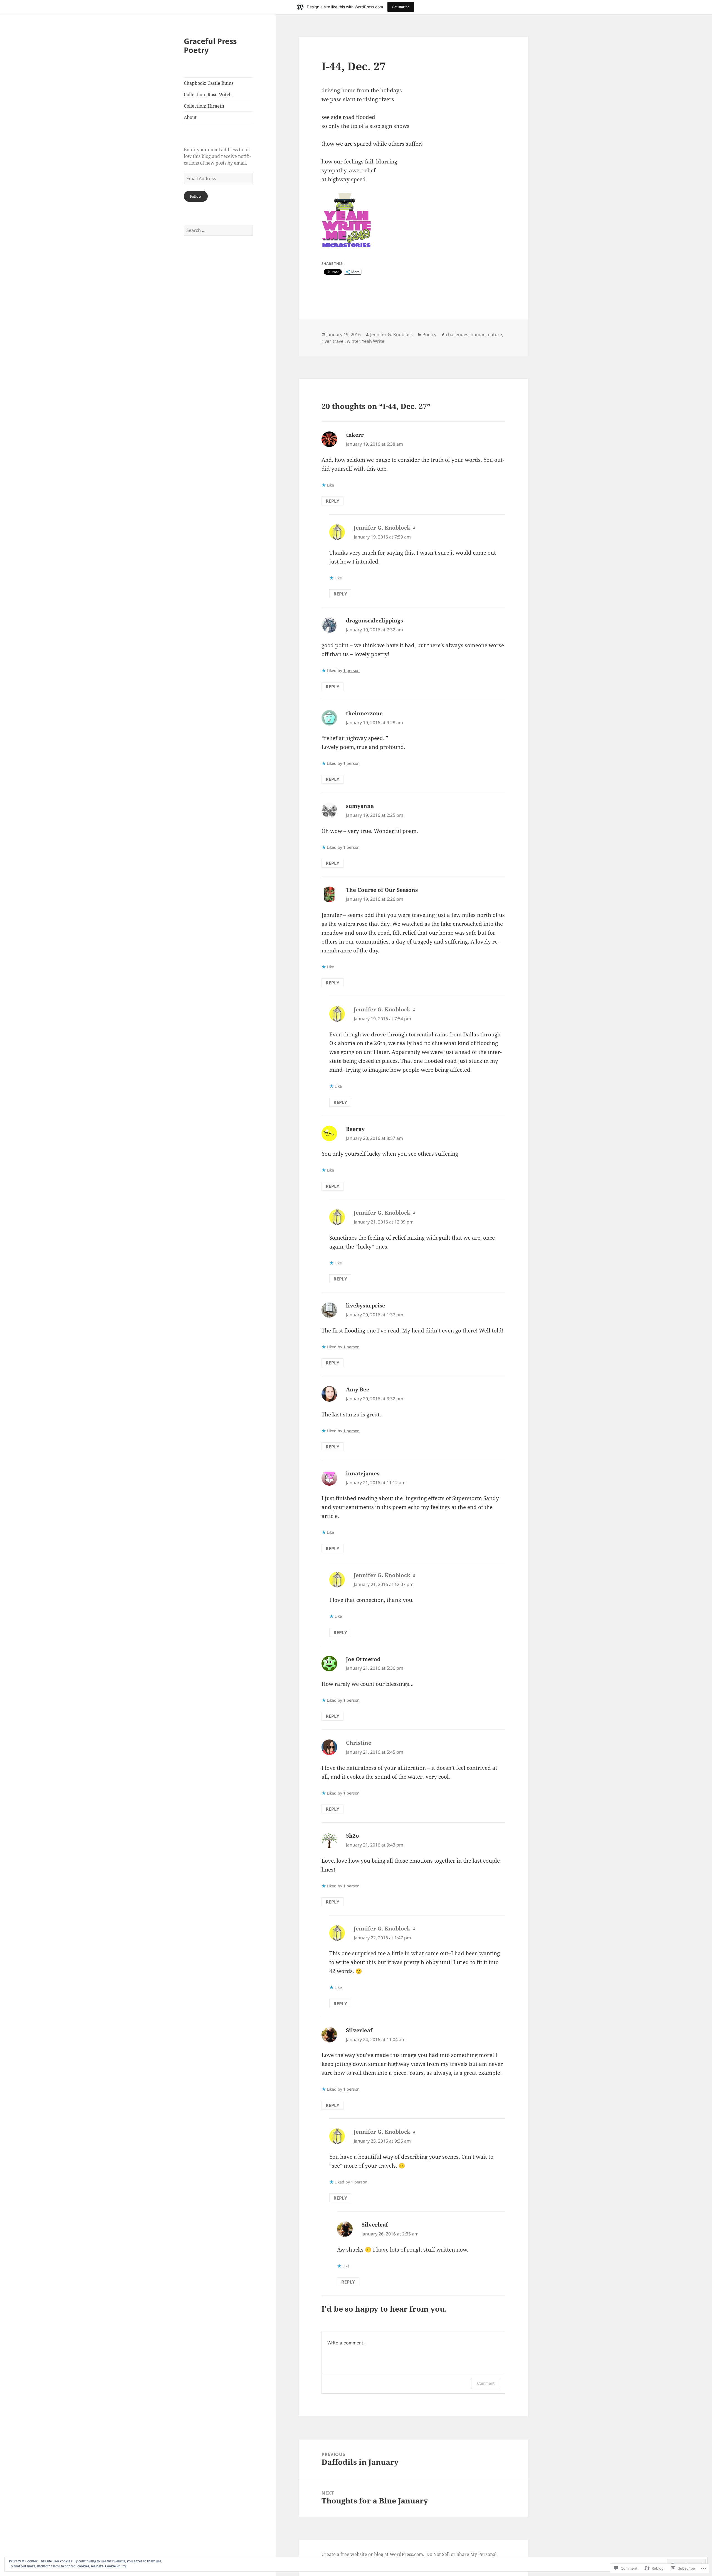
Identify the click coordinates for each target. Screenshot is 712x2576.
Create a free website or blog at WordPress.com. (373, 2554)
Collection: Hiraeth (204, 106)
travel (339, 341)
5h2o (353, 1836)
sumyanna (360, 806)
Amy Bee (358, 1389)
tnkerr (355, 435)
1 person (351, 670)
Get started (401, 7)
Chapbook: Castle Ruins (209, 83)
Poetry (429, 334)
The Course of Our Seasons (382, 890)
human (478, 334)
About (190, 117)
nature (495, 334)
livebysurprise (366, 1306)
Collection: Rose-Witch (208, 95)
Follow (196, 196)
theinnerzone (364, 713)
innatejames (363, 1473)
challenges (457, 334)
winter (353, 341)
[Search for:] (218, 230)
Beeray (355, 1129)
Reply (332, 501)
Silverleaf (359, 2030)
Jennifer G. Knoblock (392, 334)
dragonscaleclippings (374, 621)
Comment (486, 2383)
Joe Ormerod (363, 1659)
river (326, 341)
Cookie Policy (116, 2566)
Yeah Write (373, 341)
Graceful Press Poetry (210, 45)
